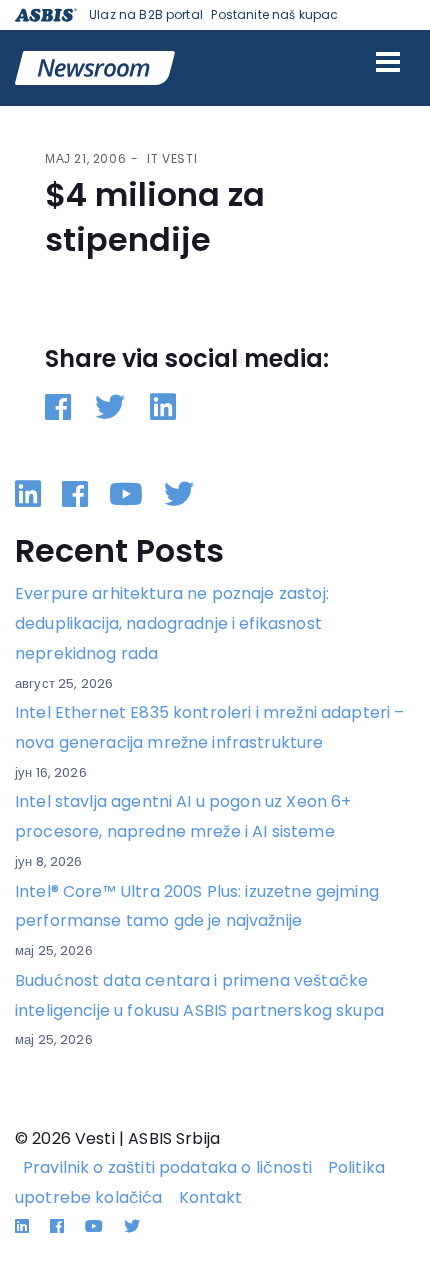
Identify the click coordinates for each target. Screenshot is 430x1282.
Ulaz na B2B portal (146, 14)
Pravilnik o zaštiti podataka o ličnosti (167, 1167)
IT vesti (172, 158)
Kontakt (211, 1197)
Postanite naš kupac (274, 14)
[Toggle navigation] (388, 62)
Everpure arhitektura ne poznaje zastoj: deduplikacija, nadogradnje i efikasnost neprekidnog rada (172, 623)
